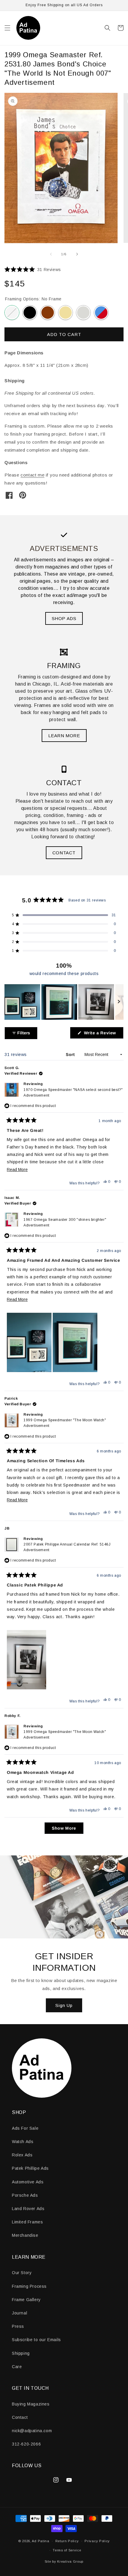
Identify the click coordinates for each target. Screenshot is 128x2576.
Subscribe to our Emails (36, 2340)
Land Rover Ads (28, 2209)
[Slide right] (77, 254)
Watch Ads (23, 2142)
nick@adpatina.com (32, 2431)
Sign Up (64, 2005)
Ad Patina (40, 2541)
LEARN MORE (64, 736)
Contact (20, 2417)
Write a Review (103, 1034)
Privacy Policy (97, 2541)
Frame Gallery (26, 2300)
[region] (64, 1002)
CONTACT (64, 853)
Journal (19, 2313)
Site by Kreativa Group (64, 2561)
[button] (7, 28)
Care (17, 2367)
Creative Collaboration (101, 313)
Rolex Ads (22, 2155)
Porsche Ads (25, 2195)
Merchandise (25, 2235)
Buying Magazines (31, 2404)
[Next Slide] (119, 1002)
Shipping (21, 2353)
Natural (65, 313)
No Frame (12, 313)
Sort (71, 1054)
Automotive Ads (28, 2182)
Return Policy (67, 2541)
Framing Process (29, 2286)
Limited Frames (27, 2222)
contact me (32, 475)
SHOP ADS (64, 618)
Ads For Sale (25, 2128)
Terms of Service (67, 2550)
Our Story (22, 2273)
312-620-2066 (26, 2444)
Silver (83, 313)
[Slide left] (51, 254)
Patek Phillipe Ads (30, 2168)
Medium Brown (48, 313)
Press (18, 2326)
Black (30, 313)
